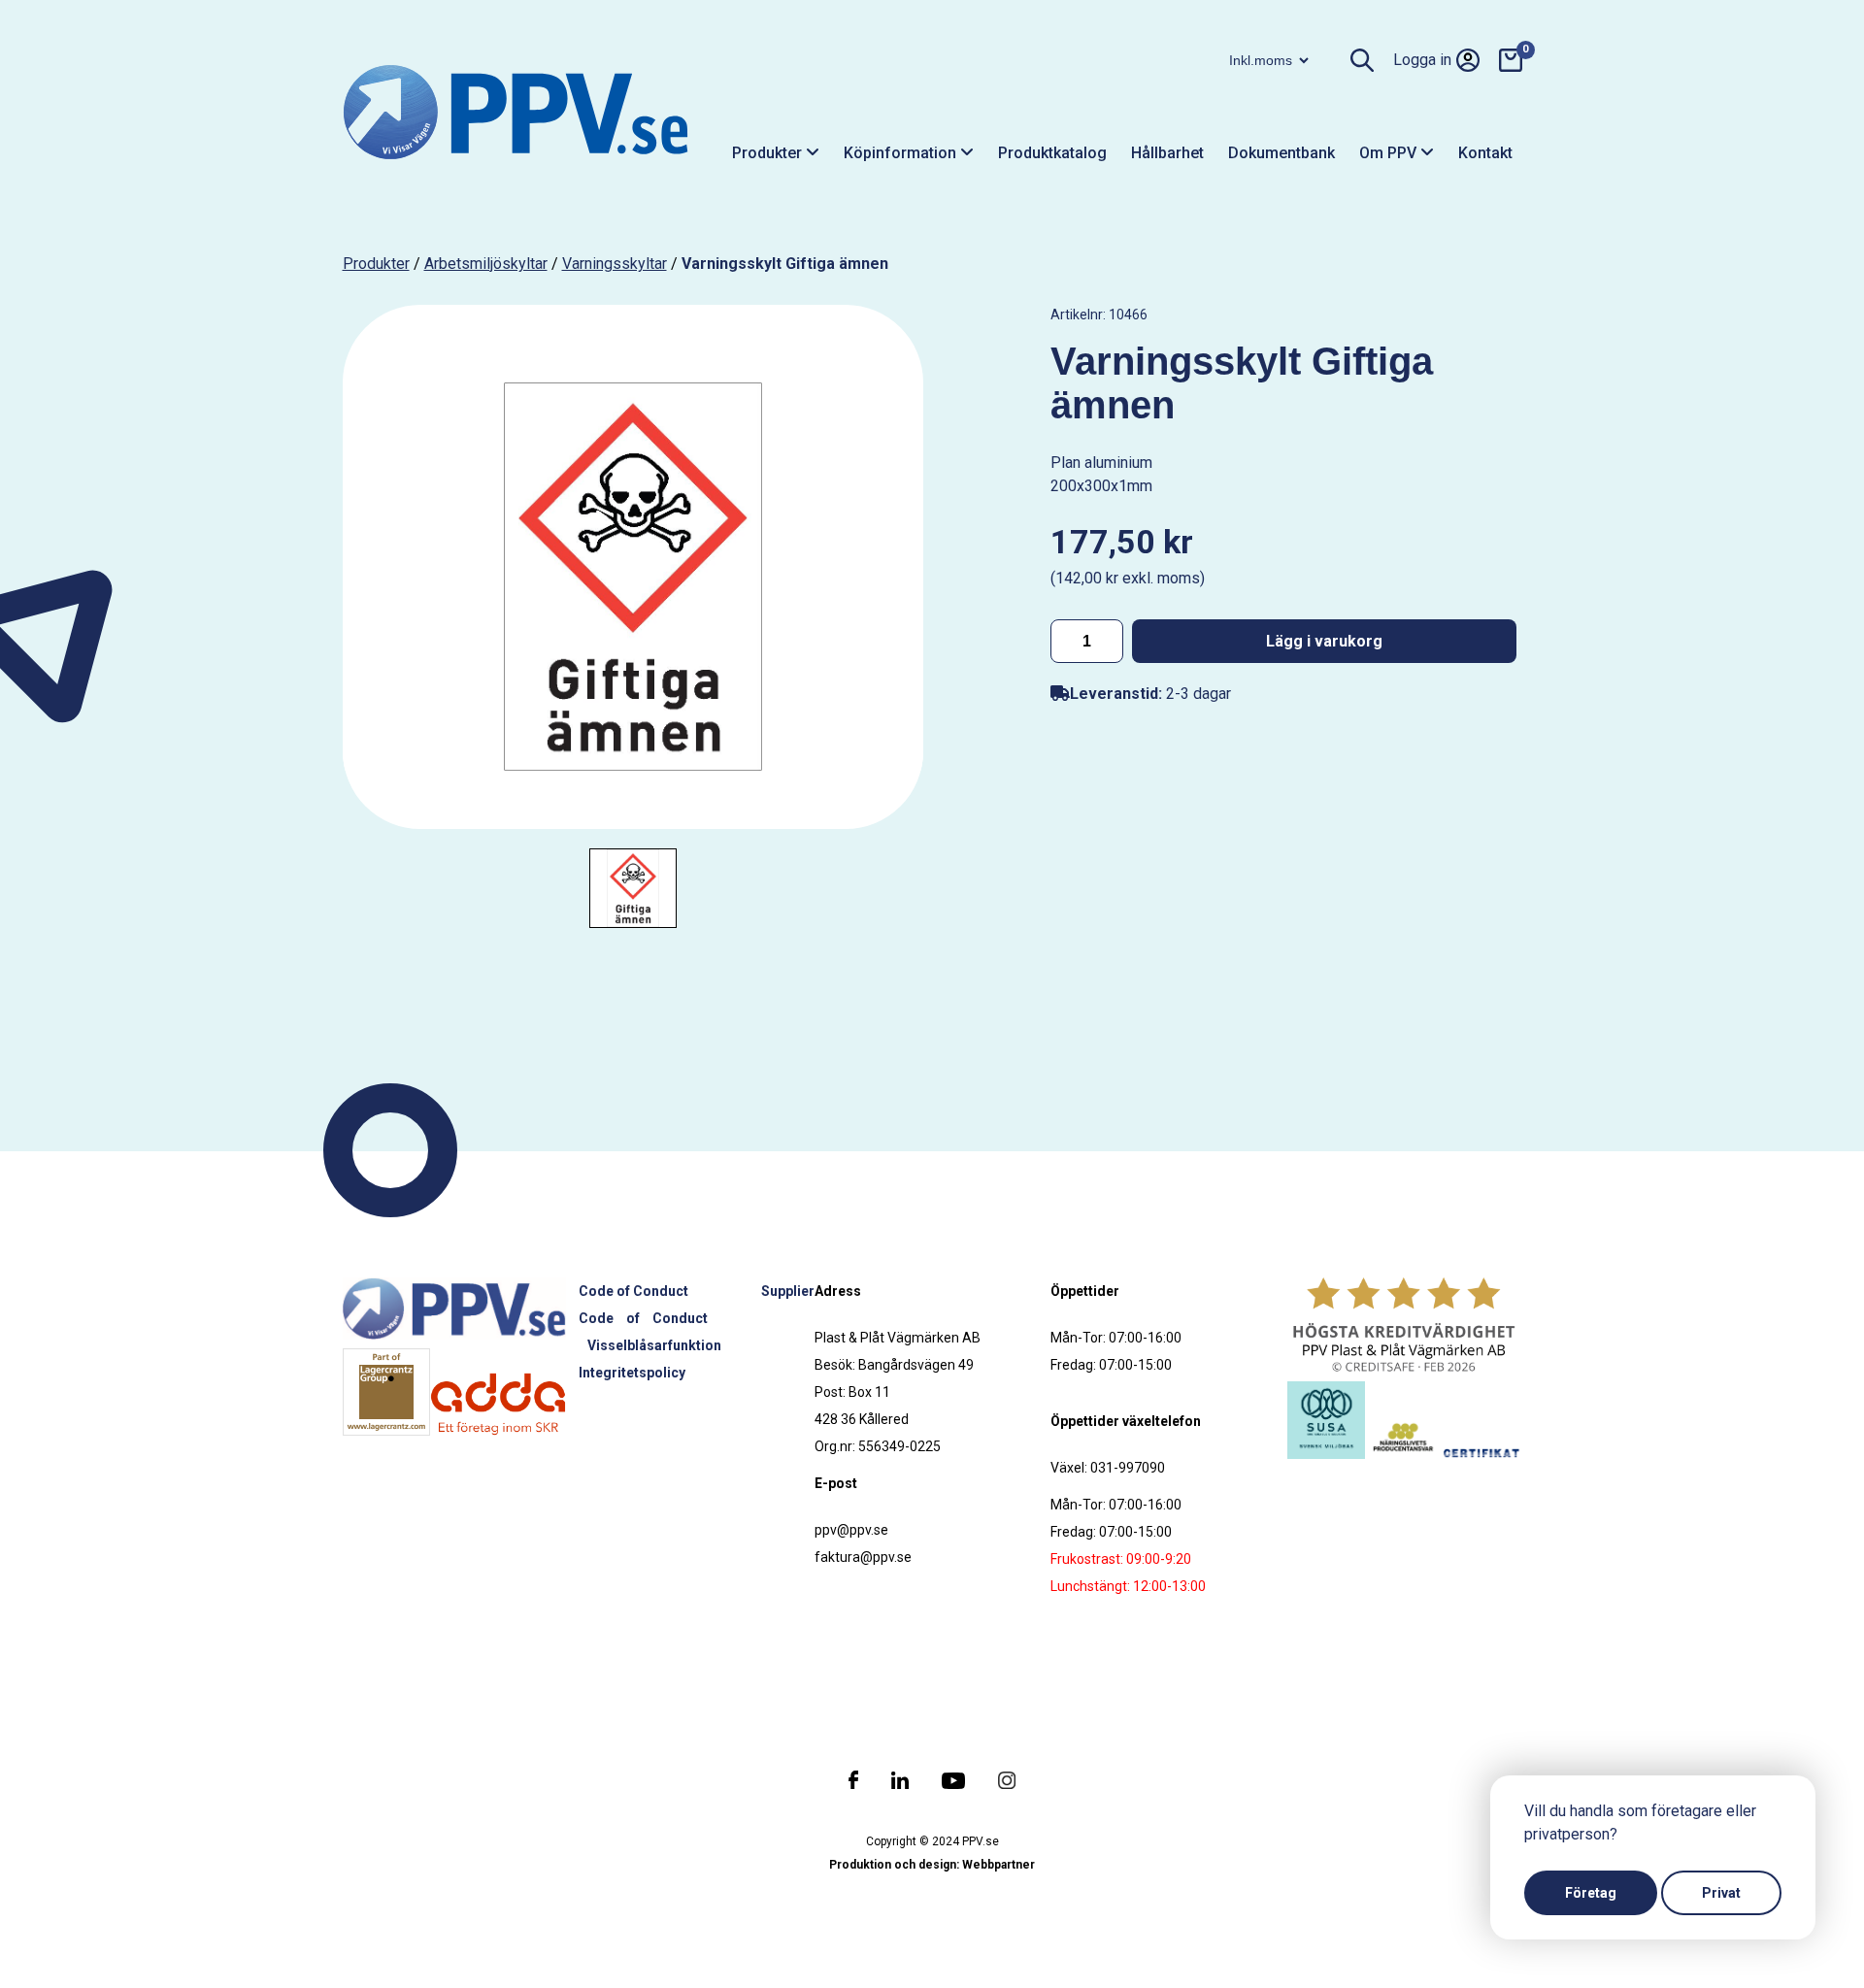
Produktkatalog (1052, 153)
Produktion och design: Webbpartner (932, 1865)
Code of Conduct (633, 1291)
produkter (376, 264)
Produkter (769, 153)
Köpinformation (902, 153)
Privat (1721, 1893)
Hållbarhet (1167, 153)
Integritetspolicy (632, 1373)
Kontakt (1485, 153)
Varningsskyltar (615, 264)
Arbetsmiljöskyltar (486, 264)
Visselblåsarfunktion (654, 1345)
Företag (1591, 1893)
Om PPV (1390, 153)
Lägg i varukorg (1324, 641)
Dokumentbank (1281, 153)
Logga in (1422, 60)
